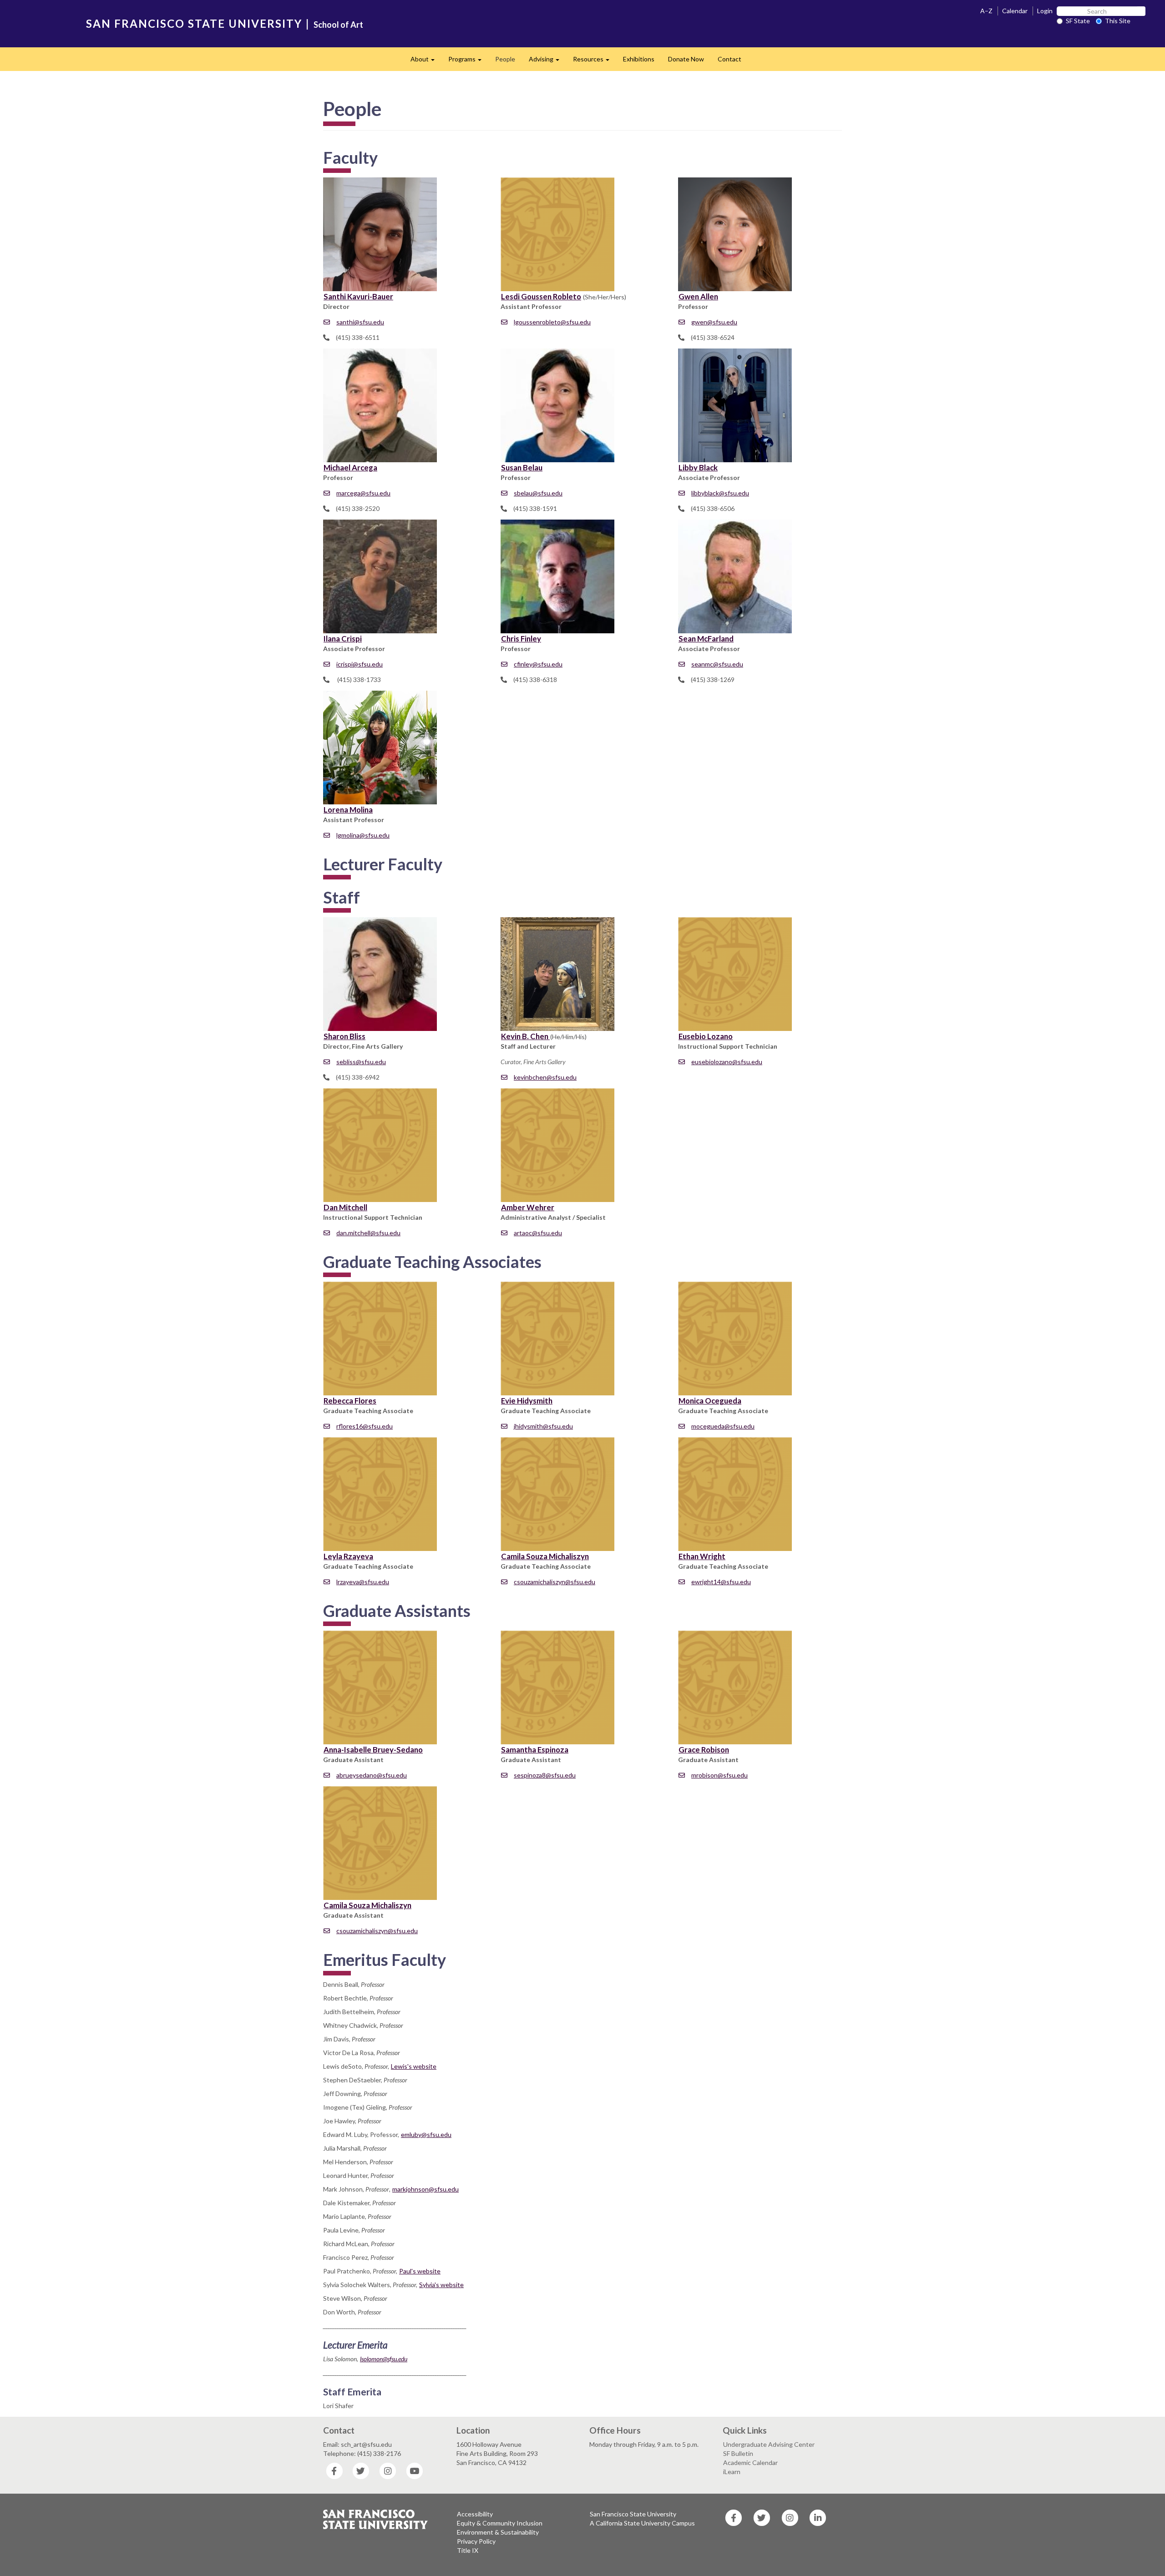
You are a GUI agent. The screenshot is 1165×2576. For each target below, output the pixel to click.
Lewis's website (414, 2066)
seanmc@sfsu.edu (717, 664)
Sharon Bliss (344, 1036)
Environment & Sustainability (498, 2532)
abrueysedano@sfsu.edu (372, 1775)
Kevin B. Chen (525, 1036)
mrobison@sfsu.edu (719, 1775)
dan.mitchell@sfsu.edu (368, 1233)
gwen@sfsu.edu (714, 322)
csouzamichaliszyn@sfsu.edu (555, 1582)
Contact (729, 59)
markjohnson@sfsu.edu (425, 2189)
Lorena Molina (348, 810)
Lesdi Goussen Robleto (541, 296)
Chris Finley (521, 639)
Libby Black (698, 467)
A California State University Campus (642, 2523)
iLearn (732, 2472)
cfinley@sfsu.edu (538, 664)
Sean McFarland (706, 639)
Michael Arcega (350, 467)
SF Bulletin (738, 2453)
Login (1045, 11)
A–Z (986, 11)
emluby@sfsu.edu (426, 2134)
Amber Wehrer (528, 1207)
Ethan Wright (702, 1556)
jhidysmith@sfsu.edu (543, 1426)
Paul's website (420, 2271)
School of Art (338, 25)
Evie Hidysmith (527, 1401)
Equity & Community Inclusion (500, 2523)
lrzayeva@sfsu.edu (363, 1582)
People (505, 59)
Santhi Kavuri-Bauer (358, 296)
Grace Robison (704, 1750)
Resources (595, 62)
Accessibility (475, 2514)
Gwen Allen (698, 296)
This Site (1118, 21)
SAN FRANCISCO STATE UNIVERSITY (194, 23)
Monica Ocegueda (710, 1401)
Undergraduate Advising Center (769, 2444)
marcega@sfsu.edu (363, 493)
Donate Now (686, 59)
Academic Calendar (750, 2462)
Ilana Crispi (343, 639)
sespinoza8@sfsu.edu (545, 1775)
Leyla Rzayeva (348, 1556)
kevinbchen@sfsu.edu (545, 1077)
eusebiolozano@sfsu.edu (727, 1062)
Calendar (1015, 11)
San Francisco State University (633, 2514)
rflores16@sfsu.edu (365, 1426)
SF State (1078, 21)
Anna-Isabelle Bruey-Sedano (373, 1750)
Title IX (468, 2550)
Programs (468, 62)
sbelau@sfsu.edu (538, 493)
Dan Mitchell (345, 1207)
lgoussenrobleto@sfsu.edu (552, 322)
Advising (547, 62)
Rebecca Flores (350, 1401)
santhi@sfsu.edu (360, 322)
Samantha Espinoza (535, 1750)
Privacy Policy (476, 2541)
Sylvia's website (441, 2285)
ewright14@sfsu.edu (721, 1582)
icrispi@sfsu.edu (360, 664)
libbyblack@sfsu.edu (720, 493)
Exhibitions (639, 59)
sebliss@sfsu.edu (361, 1062)
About (426, 62)
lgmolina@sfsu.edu (363, 835)
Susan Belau (522, 467)
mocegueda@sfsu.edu (723, 1426)
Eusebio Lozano (706, 1036)
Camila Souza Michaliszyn (545, 1556)
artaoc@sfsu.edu (538, 1233)
